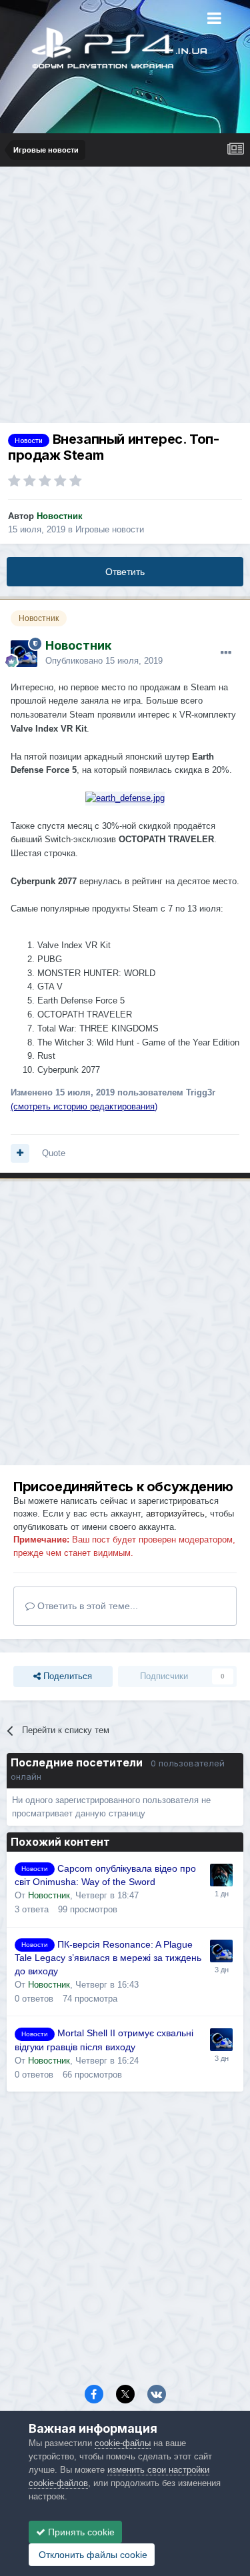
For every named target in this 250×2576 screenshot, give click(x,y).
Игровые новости (110, 529)
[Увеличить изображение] (125, 798)
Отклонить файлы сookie (92, 2555)
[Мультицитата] (20, 1153)
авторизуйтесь (175, 1514)
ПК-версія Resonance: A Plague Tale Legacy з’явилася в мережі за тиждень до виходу (108, 1958)
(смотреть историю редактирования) (84, 1106)
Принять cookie (80, 2532)
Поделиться (66, 1676)
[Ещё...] (226, 653)
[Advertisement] (125, 298)
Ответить (125, 572)
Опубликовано (104, 661)
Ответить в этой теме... (86, 1606)
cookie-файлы (123, 2443)
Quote (54, 1153)
